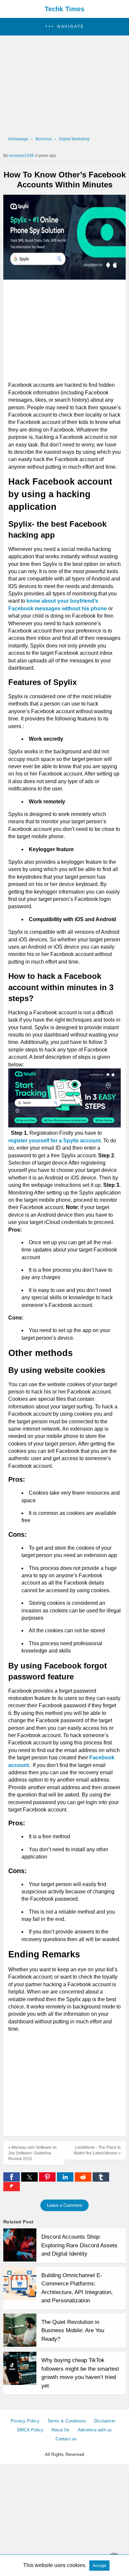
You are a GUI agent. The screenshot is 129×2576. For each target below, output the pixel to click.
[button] (64, 27)
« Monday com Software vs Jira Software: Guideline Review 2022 (32, 2153)
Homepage (18, 139)
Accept (99, 2566)
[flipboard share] (12, 2189)
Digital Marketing (74, 139)
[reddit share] (84, 2180)
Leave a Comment (64, 2205)
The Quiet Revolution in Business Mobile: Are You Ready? (73, 2331)
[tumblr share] (101, 2180)
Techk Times (64, 9)
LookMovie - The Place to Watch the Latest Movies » (97, 2150)
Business (44, 139)
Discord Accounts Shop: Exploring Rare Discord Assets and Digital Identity (79, 2245)
